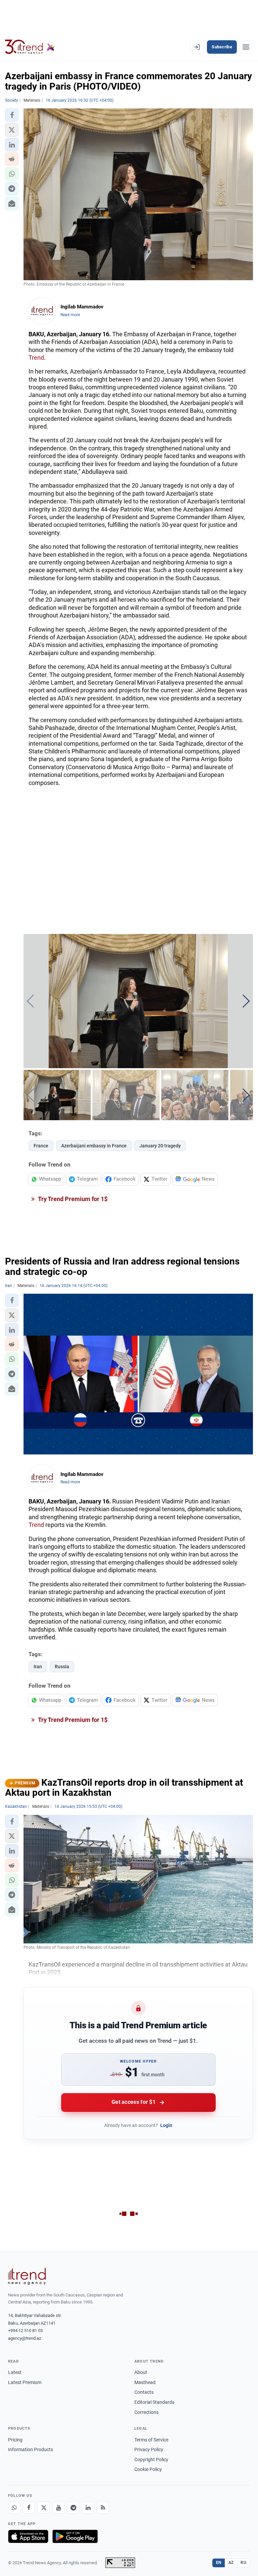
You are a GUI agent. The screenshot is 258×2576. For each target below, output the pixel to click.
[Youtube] (58, 2508)
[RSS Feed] (103, 2508)
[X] (44, 2508)
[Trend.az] (30, 47)
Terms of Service (151, 2440)
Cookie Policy (148, 2469)
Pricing (15, 2440)
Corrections (146, 2412)
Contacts (144, 2392)
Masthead (145, 2382)
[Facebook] (29, 2508)
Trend (36, 358)
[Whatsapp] (14, 2508)
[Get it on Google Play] (75, 2536)
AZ (231, 2563)
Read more (70, 315)
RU (243, 2563)
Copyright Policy (151, 2460)
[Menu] (246, 47)
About (141, 2372)
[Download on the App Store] (28, 2536)
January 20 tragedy (160, 1146)
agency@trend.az (25, 2338)
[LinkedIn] (88, 2508)
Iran (38, 1667)
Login (166, 2125)
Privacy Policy (149, 2449)
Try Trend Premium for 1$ (72, 1199)
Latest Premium (25, 2382)
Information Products (31, 2449)
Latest (15, 2372)
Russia (62, 1667)
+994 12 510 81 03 (25, 2331)
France (41, 1146)
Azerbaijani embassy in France (94, 1146)
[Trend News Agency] (27, 2276)
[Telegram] (73, 2508)
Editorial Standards (154, 2402)
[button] (12, 115)
